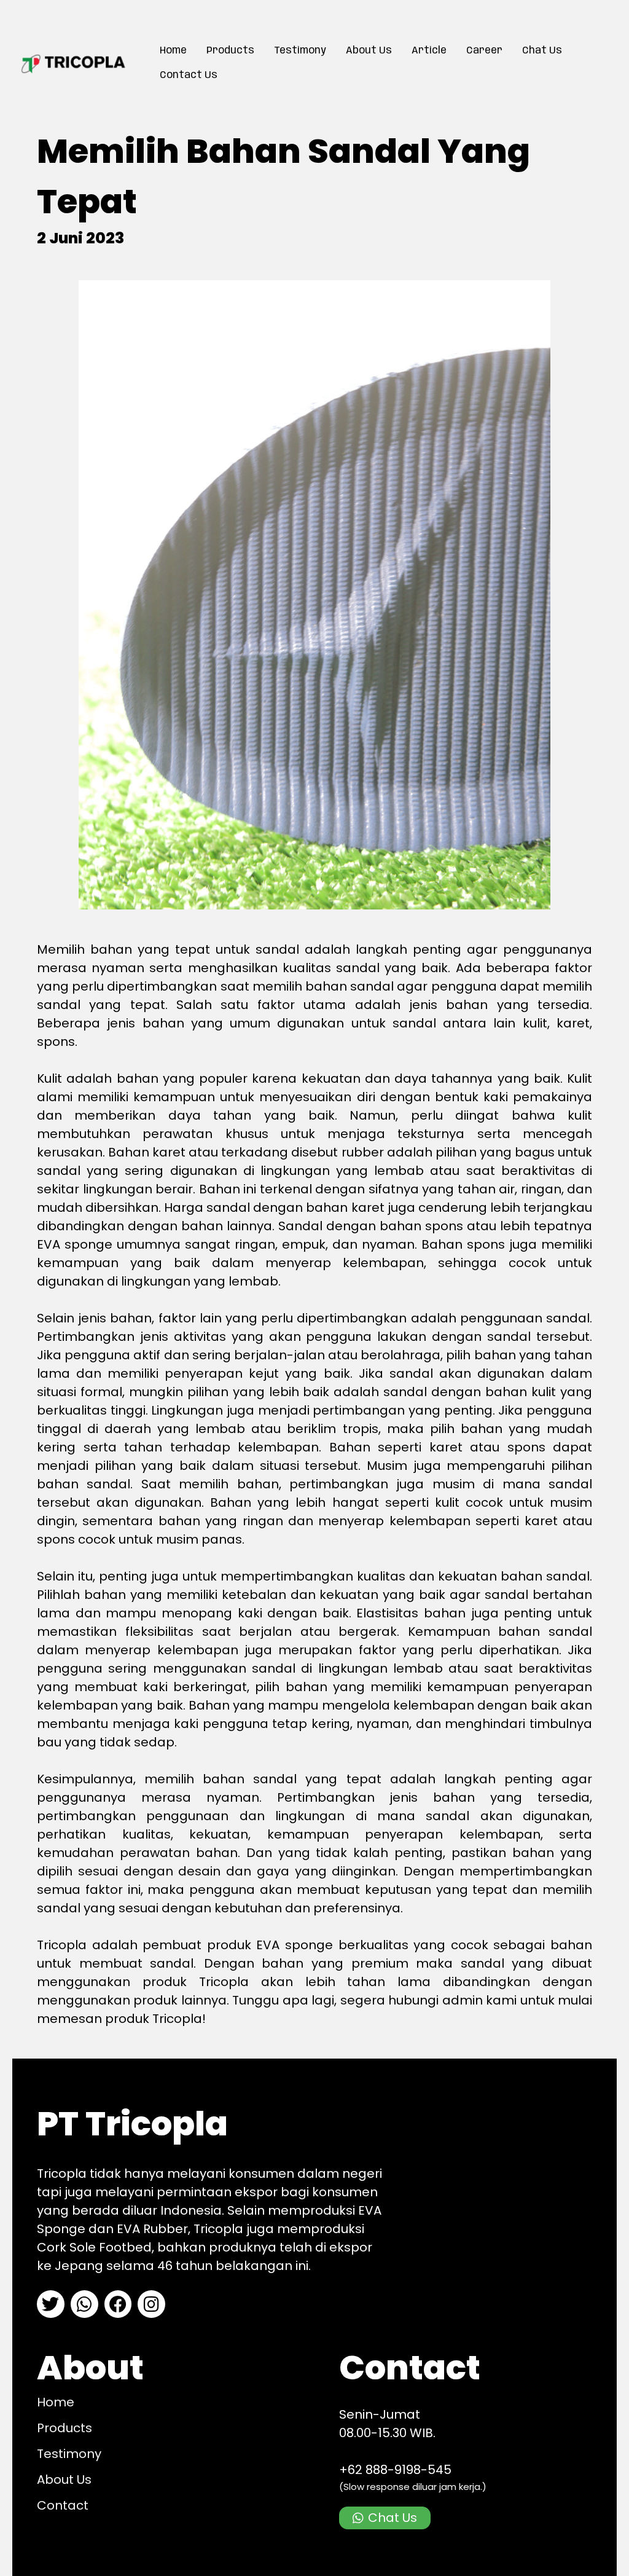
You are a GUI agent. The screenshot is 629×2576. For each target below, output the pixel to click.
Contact (63, 2505)
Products (230, 51)
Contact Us (189, 75)
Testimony (300, 51)
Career (484, 51)
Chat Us (542, 51)
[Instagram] (151, 2304)
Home (173, 51)
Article (429, 51)
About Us (369, 51)
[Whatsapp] (84, 2304)
